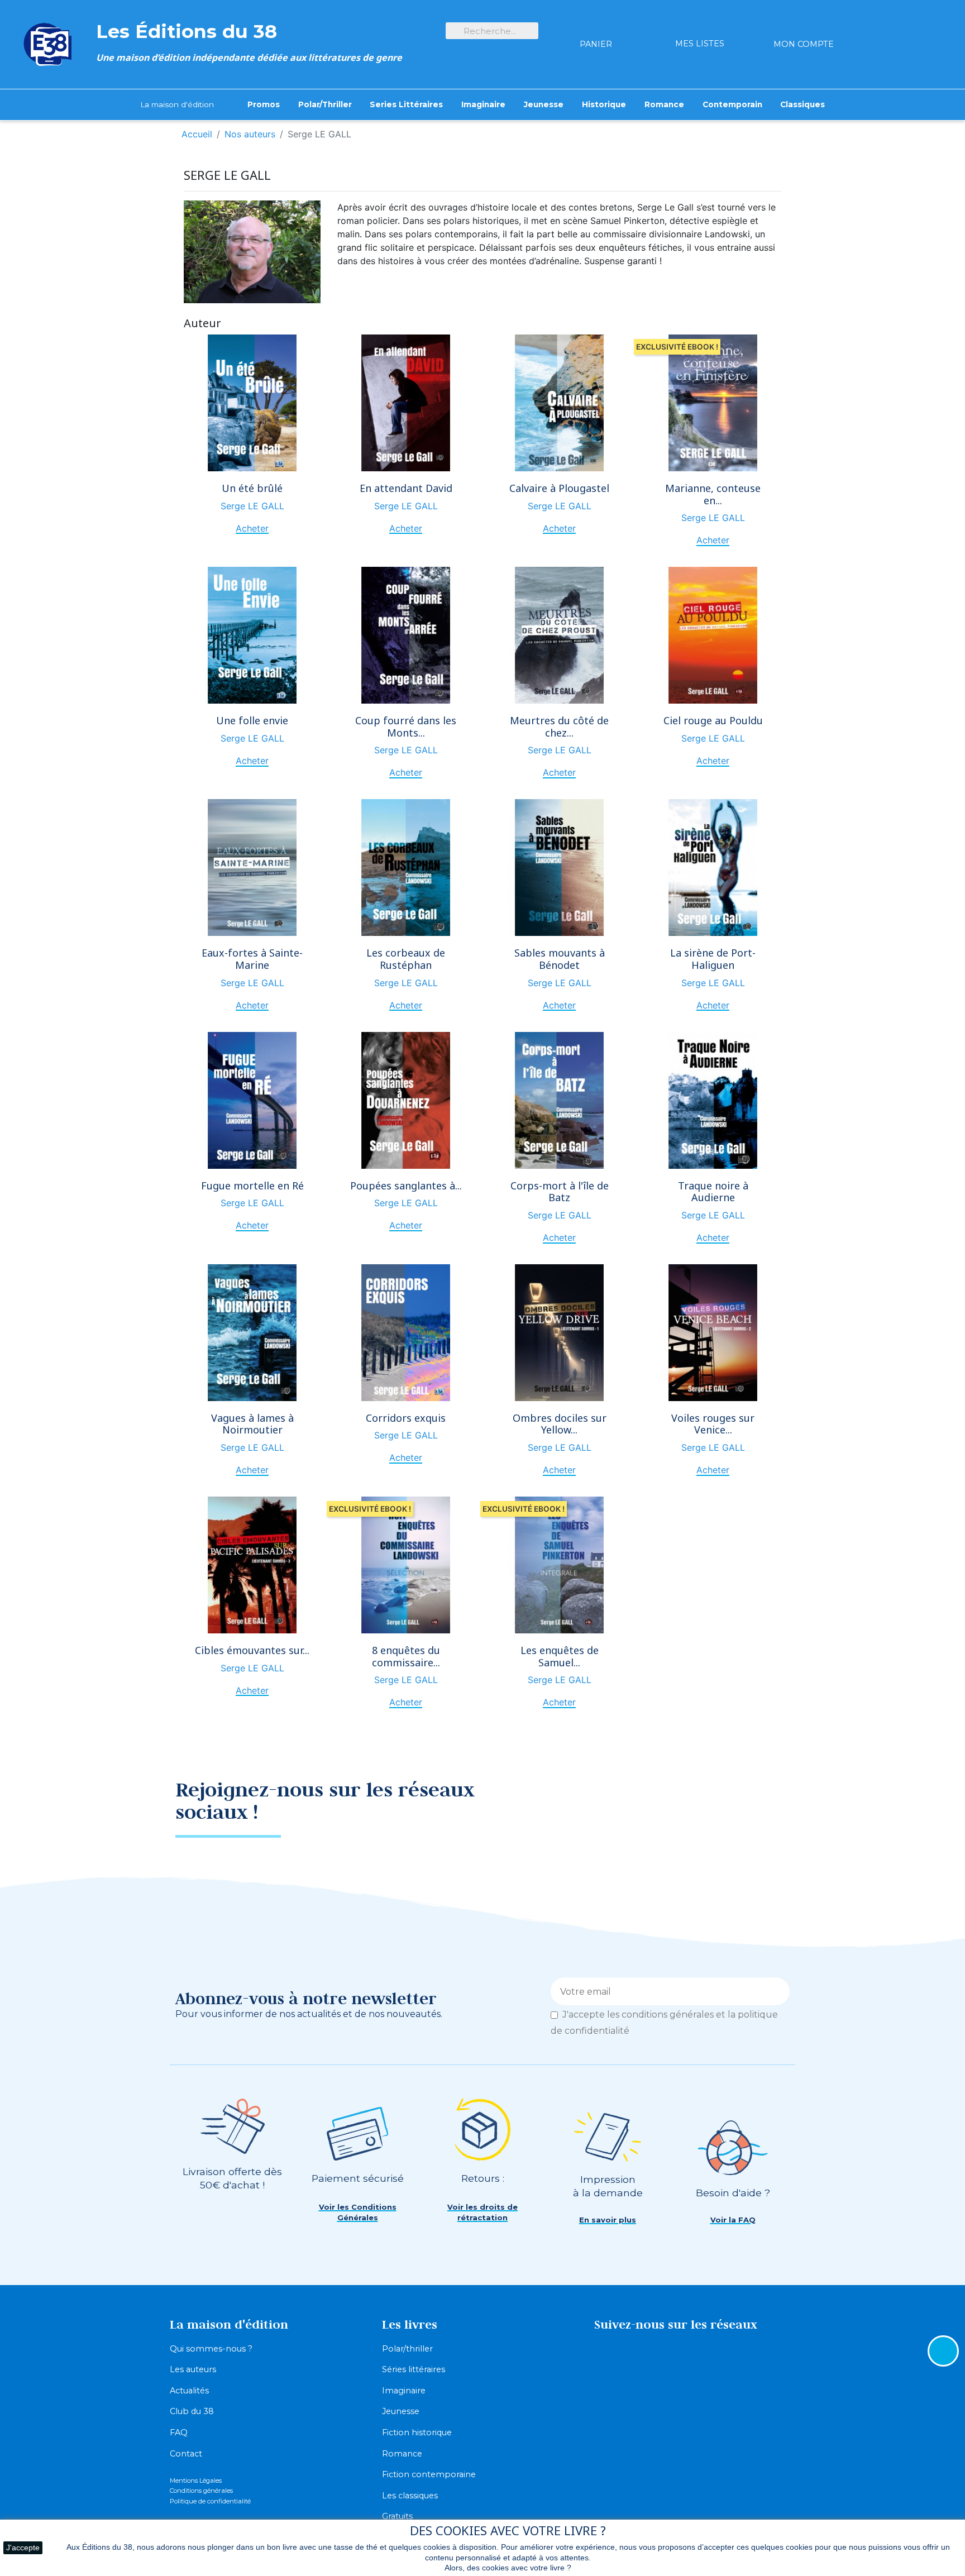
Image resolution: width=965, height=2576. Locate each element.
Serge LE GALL (252, 506)
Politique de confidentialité (210, 2501)
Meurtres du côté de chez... (559, 727)
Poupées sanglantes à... (406, 1186)
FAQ (179, 2432)
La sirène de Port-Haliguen (713, 959)
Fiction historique (417, 2432)
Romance (402, 2454)
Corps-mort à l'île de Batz (560, 1192)
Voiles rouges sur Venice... (713, 1424)
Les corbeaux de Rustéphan (406, 959)
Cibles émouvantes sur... (252, 1650)
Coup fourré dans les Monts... (406, 727)
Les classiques (410, 2496)
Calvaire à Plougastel (559, 488)
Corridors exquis (406, 1418)
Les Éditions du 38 (187, 31)
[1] (777, 1991)
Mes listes (700, 44)
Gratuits (397, 2516)
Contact (186, 2454)
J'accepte (23, 2548)
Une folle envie (252, 720)
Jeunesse (401, 2411)
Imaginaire (404, 2391)
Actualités (189, 2391)
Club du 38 (192, 2411)
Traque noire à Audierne (713, 1192)
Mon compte (804, 44)
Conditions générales (201, 2491)
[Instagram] (770, 1798)
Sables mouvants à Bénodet (560, 959)
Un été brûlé (252, 488)
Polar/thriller (407, 2349)
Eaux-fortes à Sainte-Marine (252, 959)
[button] (357, 2213)
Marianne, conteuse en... (713, 494)
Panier (596, 44)
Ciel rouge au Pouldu (713, 720)
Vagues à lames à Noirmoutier (252, 1424)
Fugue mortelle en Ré (252, 1186)
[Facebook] (731, 1798)
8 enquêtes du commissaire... (406, 1656)
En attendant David (406, 488)
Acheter (252, 528)
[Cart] (596, 24)
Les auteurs (193, 2369)
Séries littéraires (414, 2369)
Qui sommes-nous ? (211, 2349)
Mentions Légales (196, 2481)
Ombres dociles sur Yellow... (560, 1424)
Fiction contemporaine (429, 2474)
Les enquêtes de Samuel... (560, 1656)
